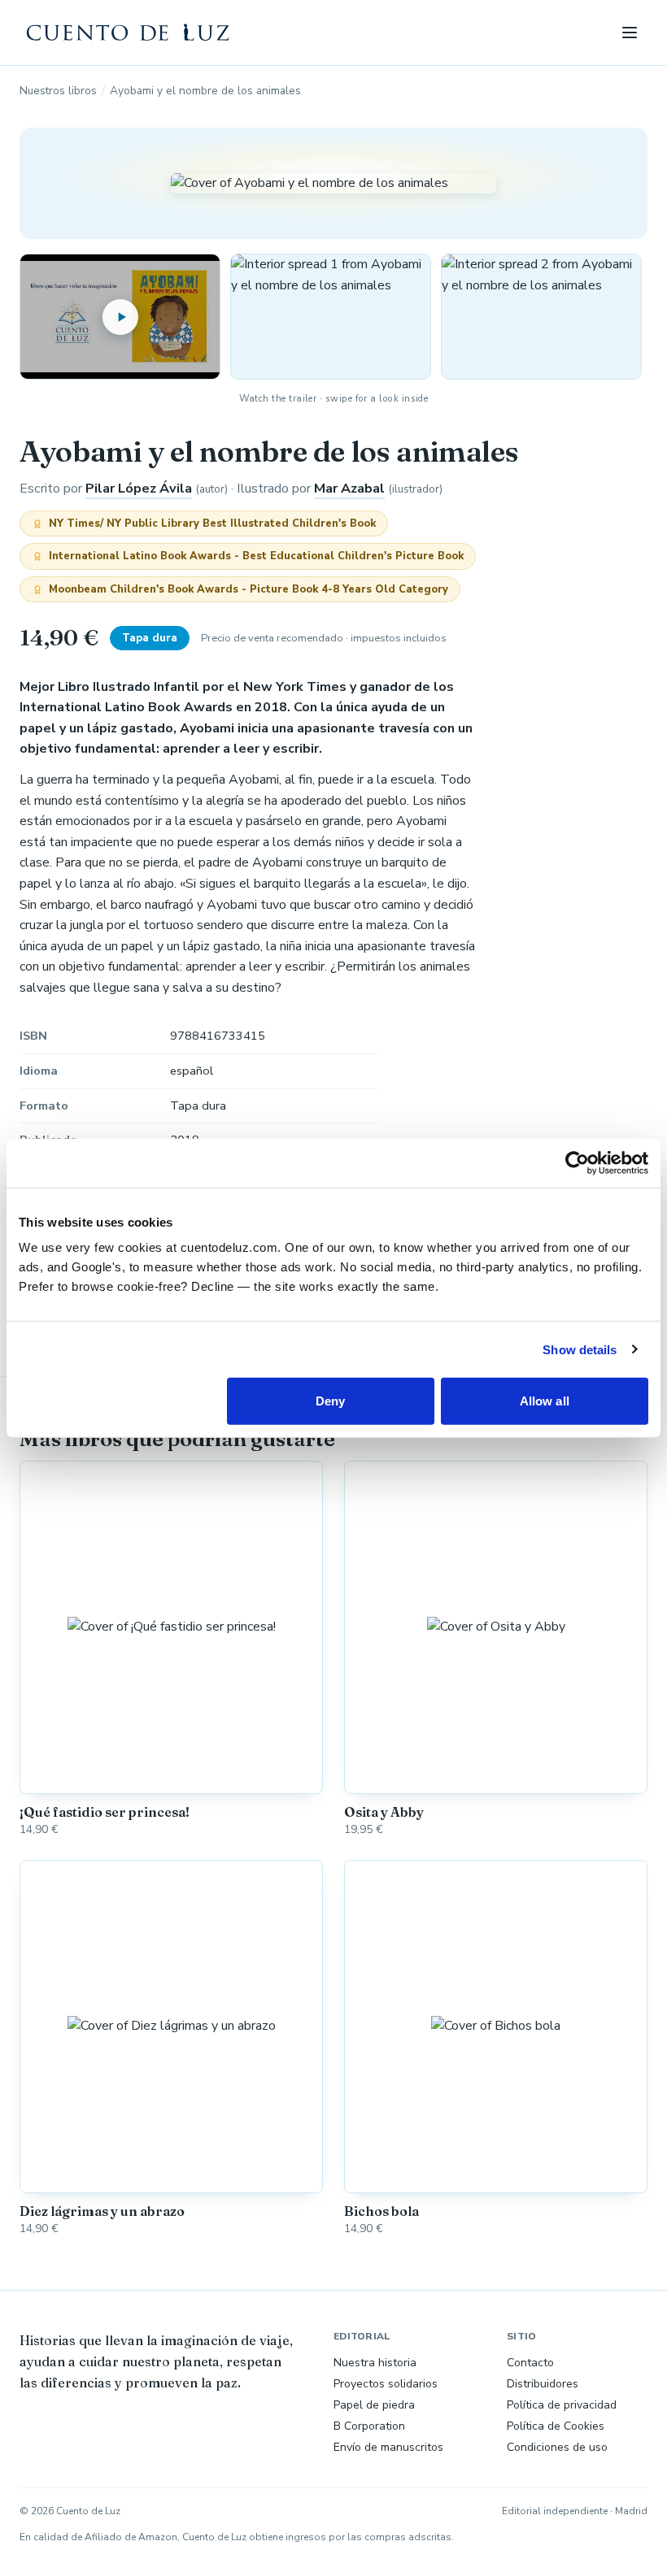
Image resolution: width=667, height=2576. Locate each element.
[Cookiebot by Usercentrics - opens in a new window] (577, 1162)
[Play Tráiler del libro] (120, 316)
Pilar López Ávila (139, 489)
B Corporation (369, 2426)
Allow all (545, 1401)
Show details (580, 1349)
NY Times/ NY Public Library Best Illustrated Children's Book (212, 523)
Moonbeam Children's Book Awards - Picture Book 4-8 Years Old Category (248, 589)
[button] (331, 316)
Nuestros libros (58, 91)
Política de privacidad (562, 2405)
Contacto (530, 2363)
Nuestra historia (375, 2363)
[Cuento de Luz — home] (129, 33)
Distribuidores (543, 2384)
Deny (330, 1401)
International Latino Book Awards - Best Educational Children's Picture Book (256, 556)
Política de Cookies (556, 2426)
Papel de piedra (374, 2405)
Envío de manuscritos (388, 2447)
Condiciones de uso (557, 2447)
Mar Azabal (349, 489)
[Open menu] (630, 33)
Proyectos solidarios (386, 2384)
